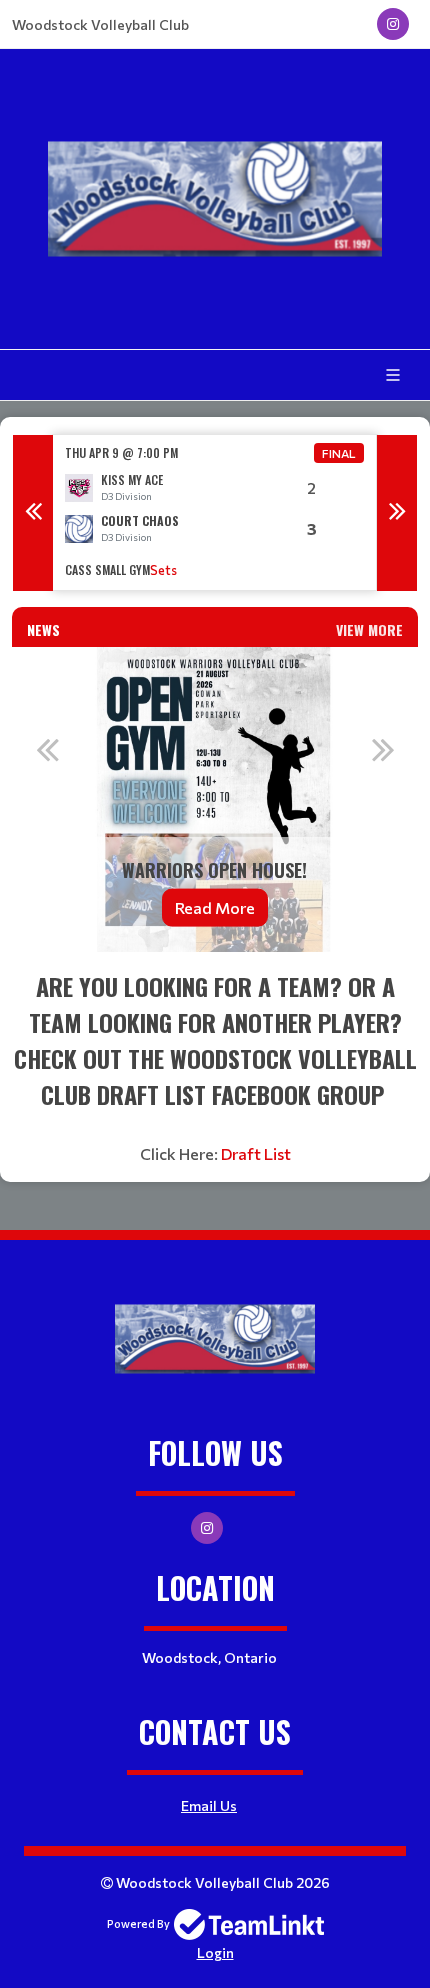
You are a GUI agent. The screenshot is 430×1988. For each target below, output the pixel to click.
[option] (215, 512)
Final (339, 453)
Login (215, 1952)
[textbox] (215, 1067)
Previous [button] (33, 513)
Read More (215, 906)
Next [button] (397, 513)
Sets (163, 570)
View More (369, 629)
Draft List (256, 1153)
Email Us (209, 1805)
